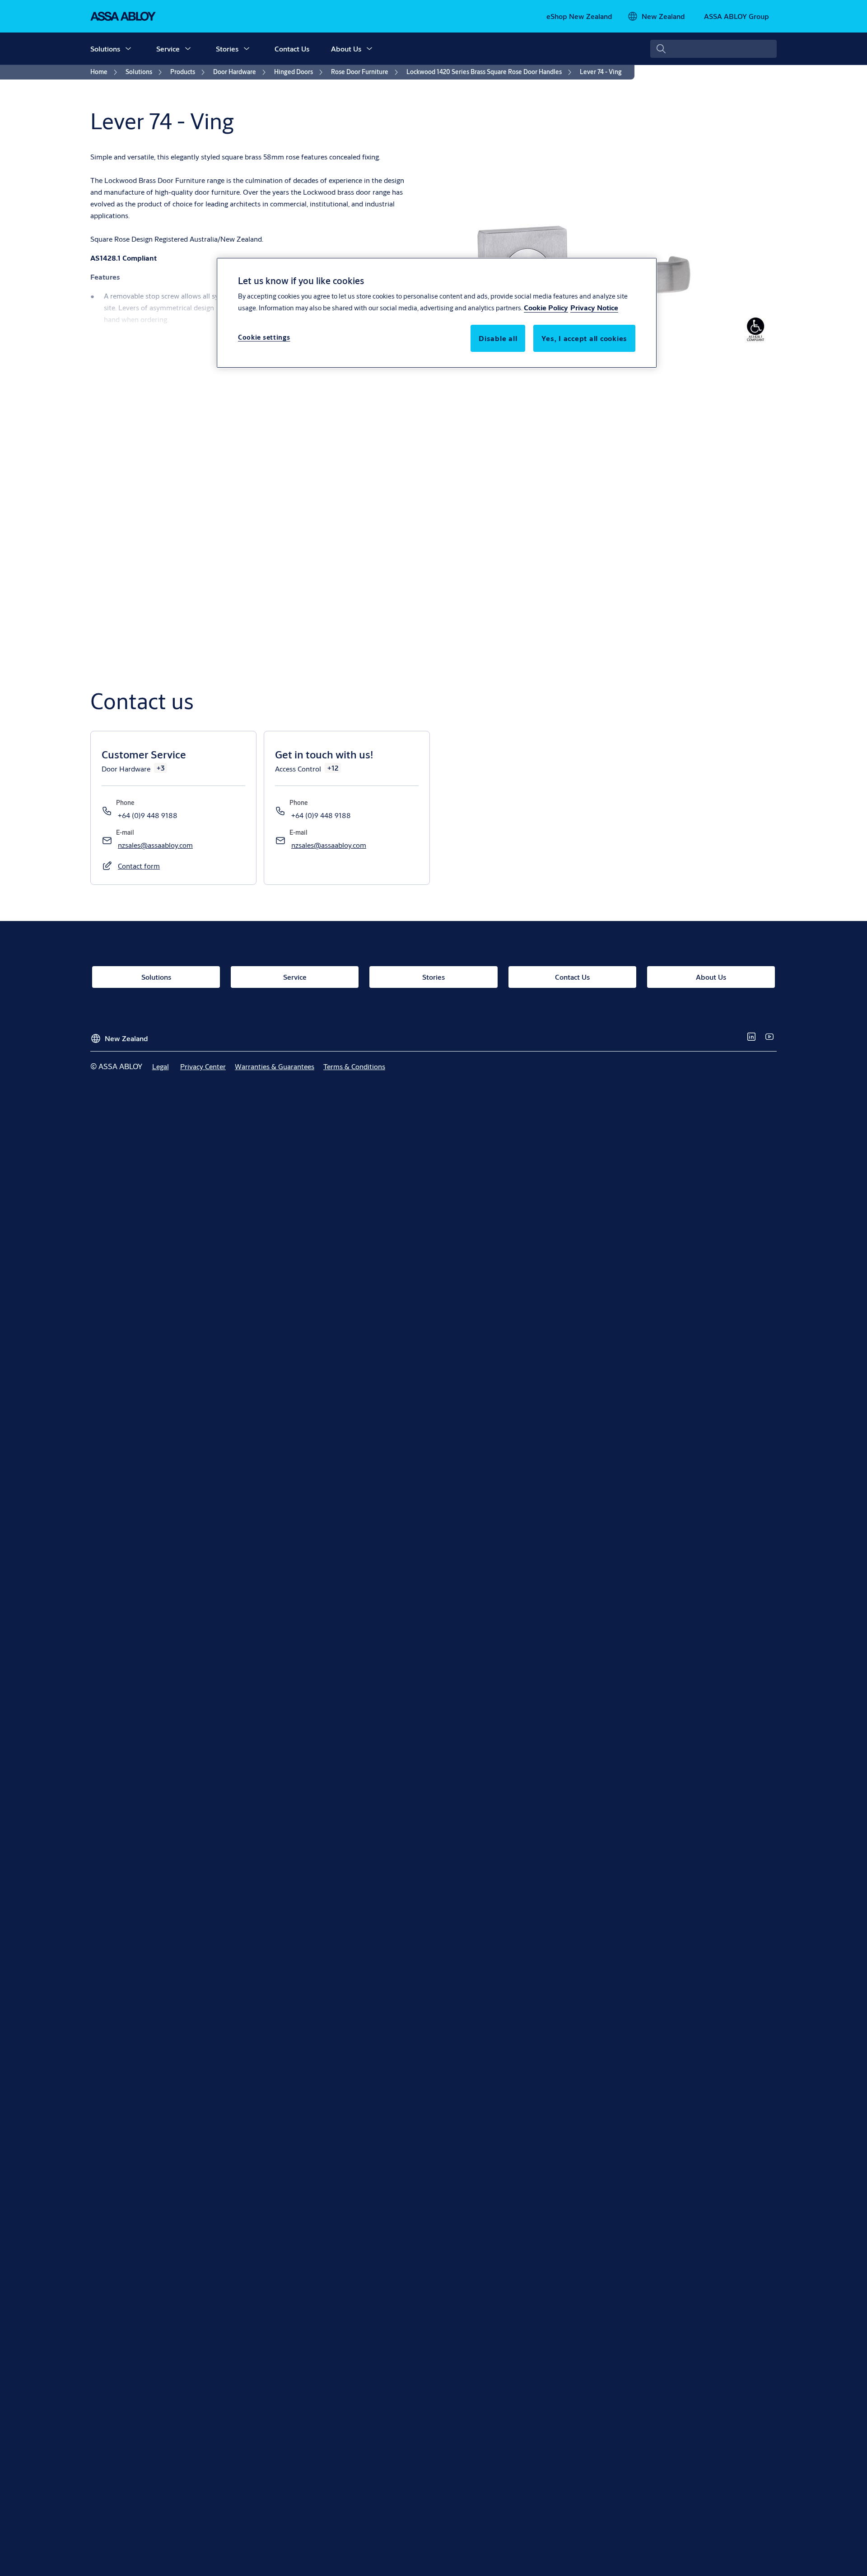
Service (168, 49)
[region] (437, 313)
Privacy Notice (594, 308)
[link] (579, 16)
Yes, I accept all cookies (584, 339)
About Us (346, 49)
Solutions (105, 49)
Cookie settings (264, 338)
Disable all (498, 339)
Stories (227, 49)
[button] (128, 49)
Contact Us (292, 49)
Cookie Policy (546, 308)
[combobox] (713, 49)
